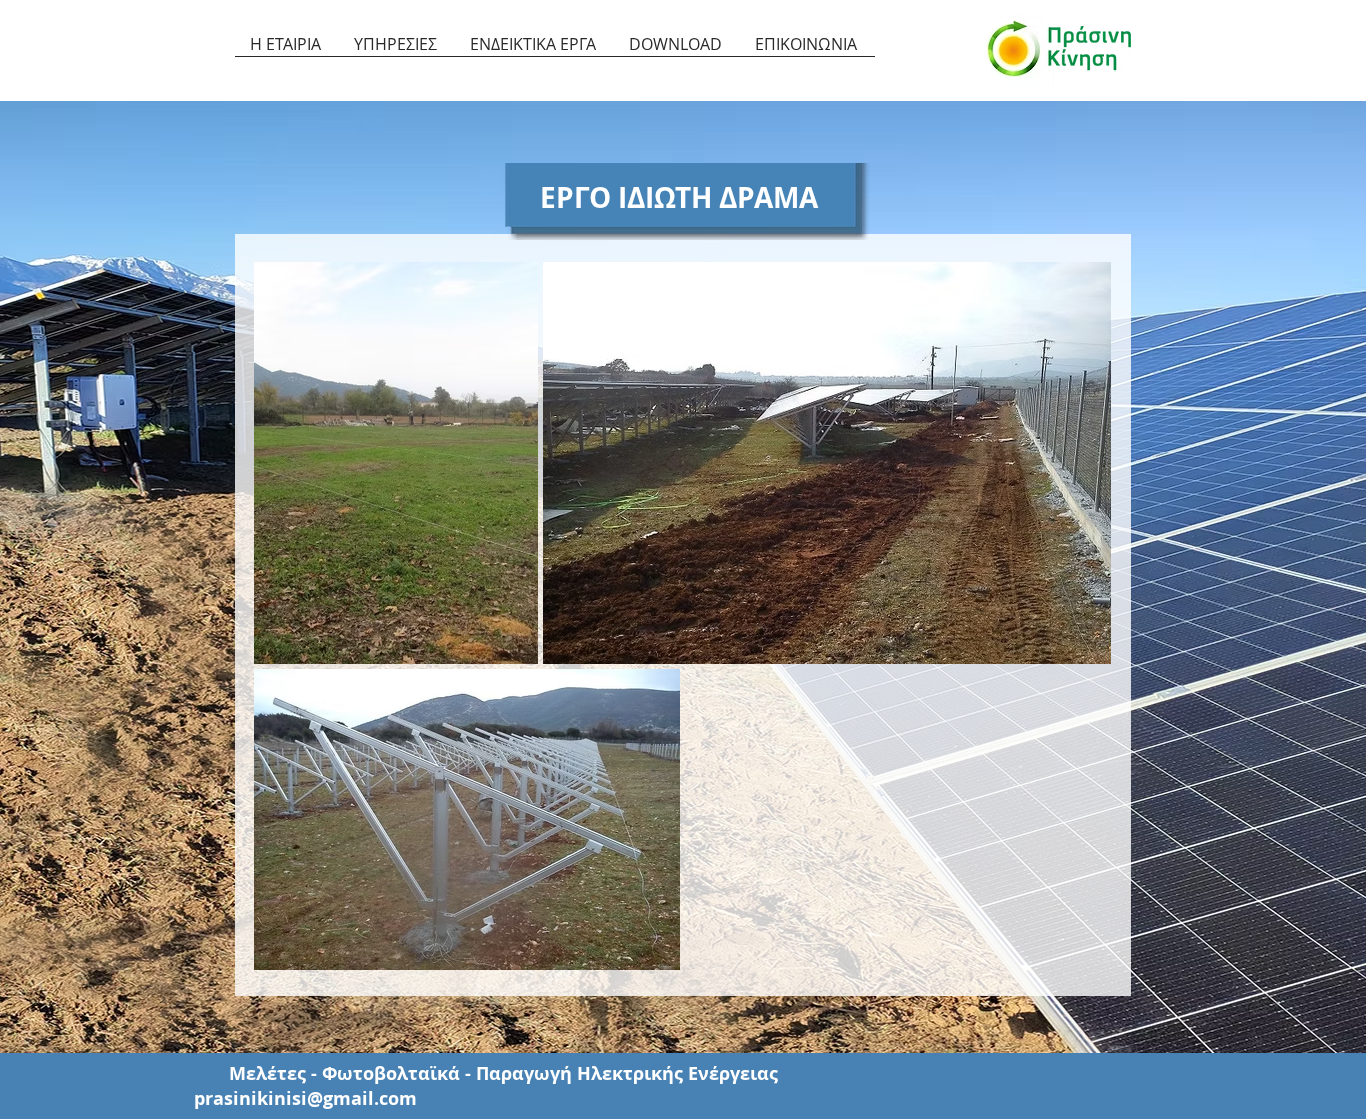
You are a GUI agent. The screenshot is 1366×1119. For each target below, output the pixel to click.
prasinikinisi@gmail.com (305, 1098)
